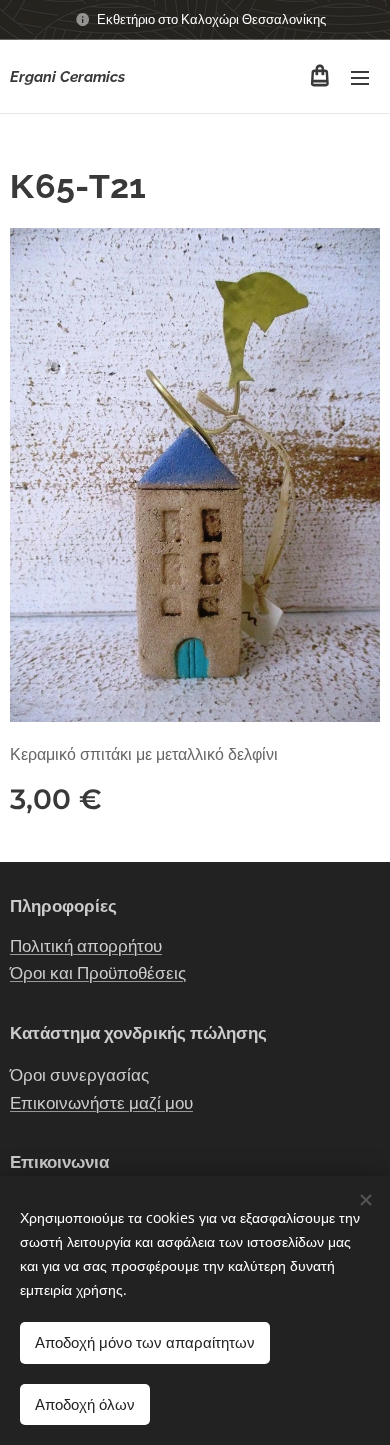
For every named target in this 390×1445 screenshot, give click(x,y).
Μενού (360, 77)
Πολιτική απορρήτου (86, 946)
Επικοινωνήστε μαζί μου (101, 1103)
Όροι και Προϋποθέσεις (98, 973)
